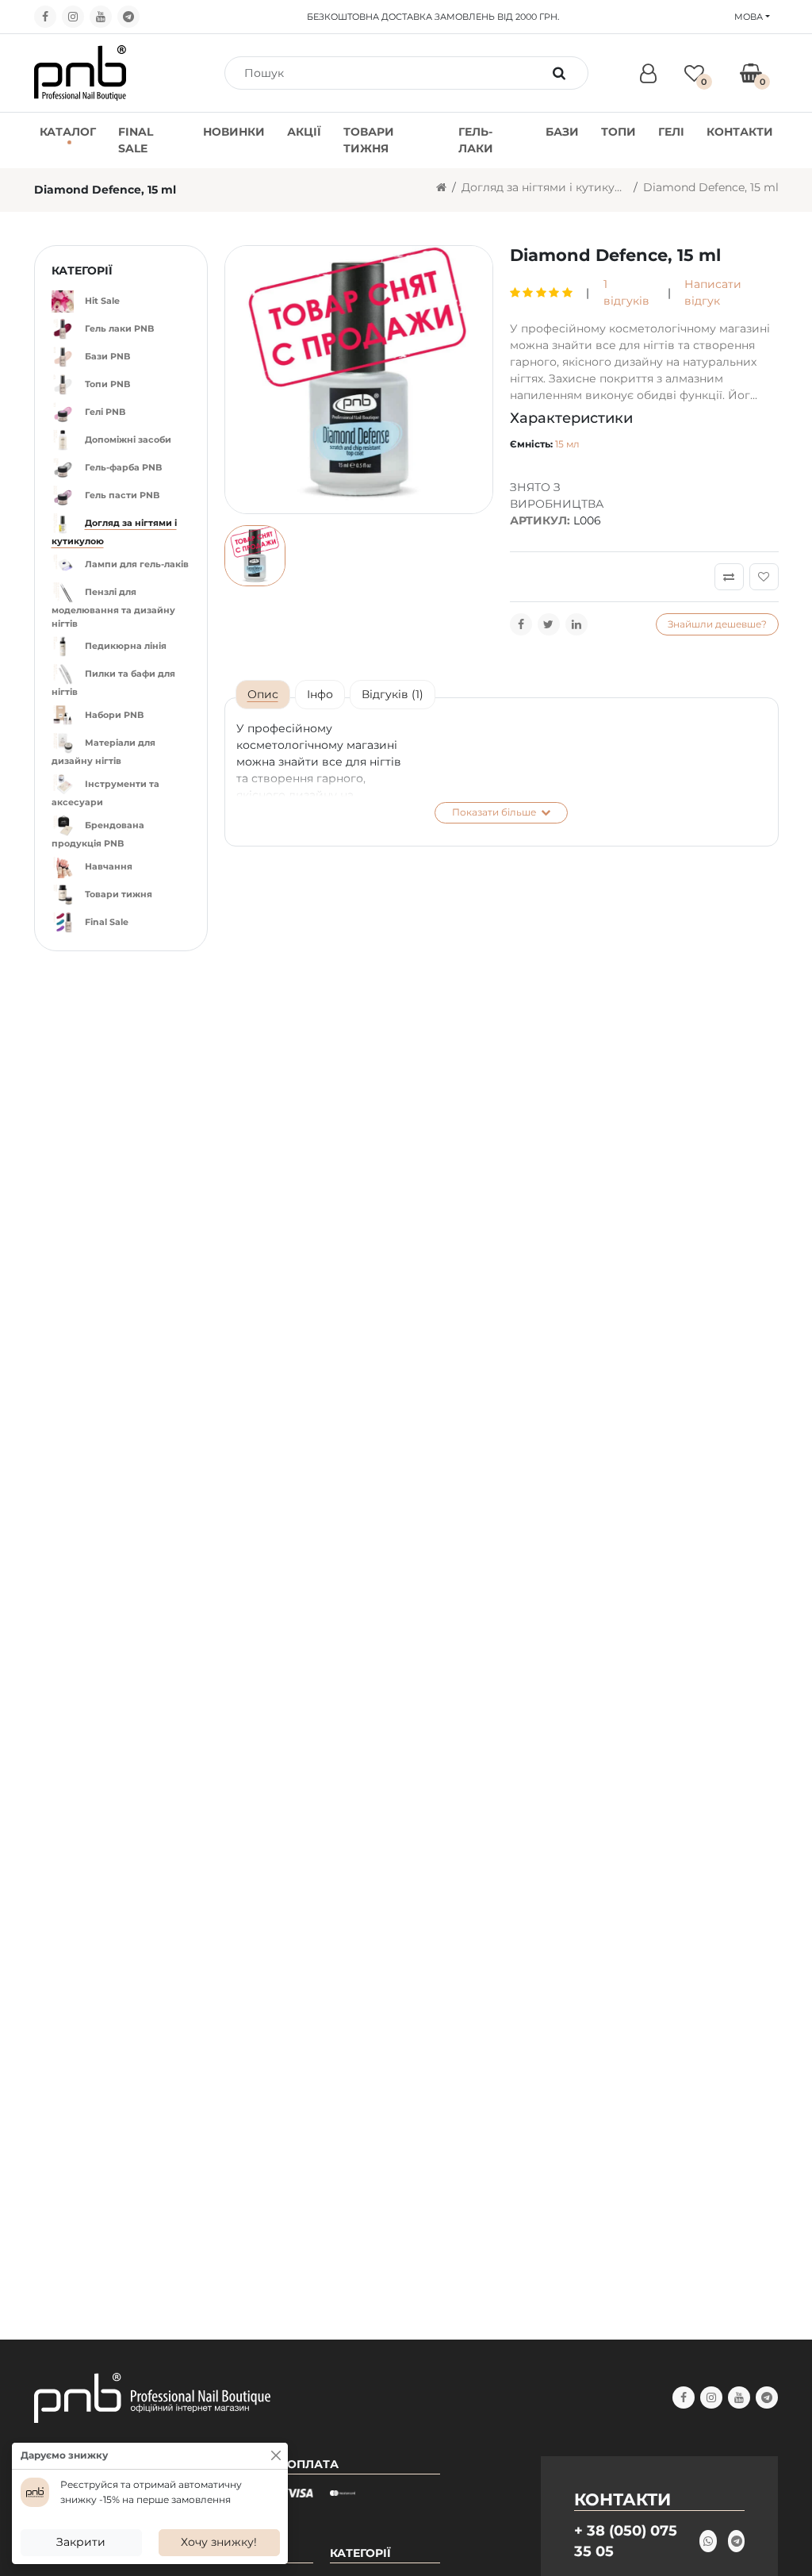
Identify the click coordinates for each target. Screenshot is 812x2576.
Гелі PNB (105, 412)
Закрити (81, 2542)
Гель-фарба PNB (123, 467)
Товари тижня (369, 140)
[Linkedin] (576, 624)
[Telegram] (128, 17)
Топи (619, 132)
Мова (749, 17)
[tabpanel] (502, 772)
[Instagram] (73, 17)
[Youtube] (101, 17)
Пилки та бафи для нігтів (113, 683)
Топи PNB (107, 384)
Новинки (234, 132)
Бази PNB (107, 356)
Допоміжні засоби (128, 440)
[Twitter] (549, 624)
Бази (562, 132)
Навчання (109, 866)
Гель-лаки (476, 140)
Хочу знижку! (219, 2542)
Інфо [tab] (320, 694)
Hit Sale (102, 301)
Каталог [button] (68, 132)
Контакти (740, 132)
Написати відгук (713, 292)
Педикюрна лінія (126, 646)
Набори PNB (114, 715)
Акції (304, 132)
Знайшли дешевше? (717, 624)
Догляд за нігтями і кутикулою (545, 187)
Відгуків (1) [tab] (393, 694)
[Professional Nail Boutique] (80, 72)
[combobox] (389, 73)
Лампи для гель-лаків (137, 564)
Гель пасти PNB (122, 495)
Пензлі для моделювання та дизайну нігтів (113, 608)
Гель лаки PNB (119, 328)
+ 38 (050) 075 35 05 (626, 2541)
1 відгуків (626, 292)
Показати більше (495, 812)
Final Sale (136, 140)
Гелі (671, 132)
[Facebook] (45, 17)
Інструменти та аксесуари (105, 793)
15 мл (567, 444)
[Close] (276, 2455)
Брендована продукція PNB (98, 834)
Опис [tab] (263, 694)
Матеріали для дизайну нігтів (103, 752)
